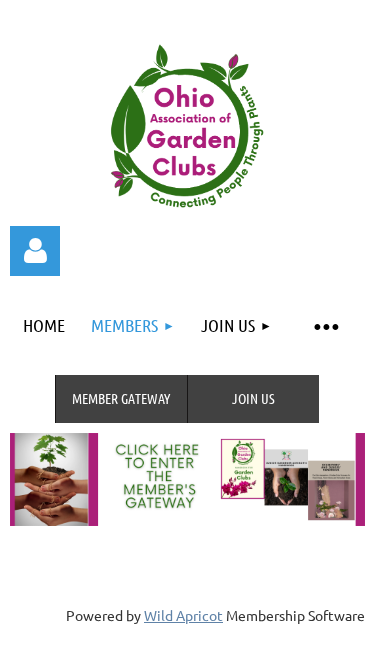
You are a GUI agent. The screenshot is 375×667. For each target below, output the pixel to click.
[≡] (325, 325)
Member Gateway (121, 398)
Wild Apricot (183, 615)
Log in (35, 251)
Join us (253, 398)
